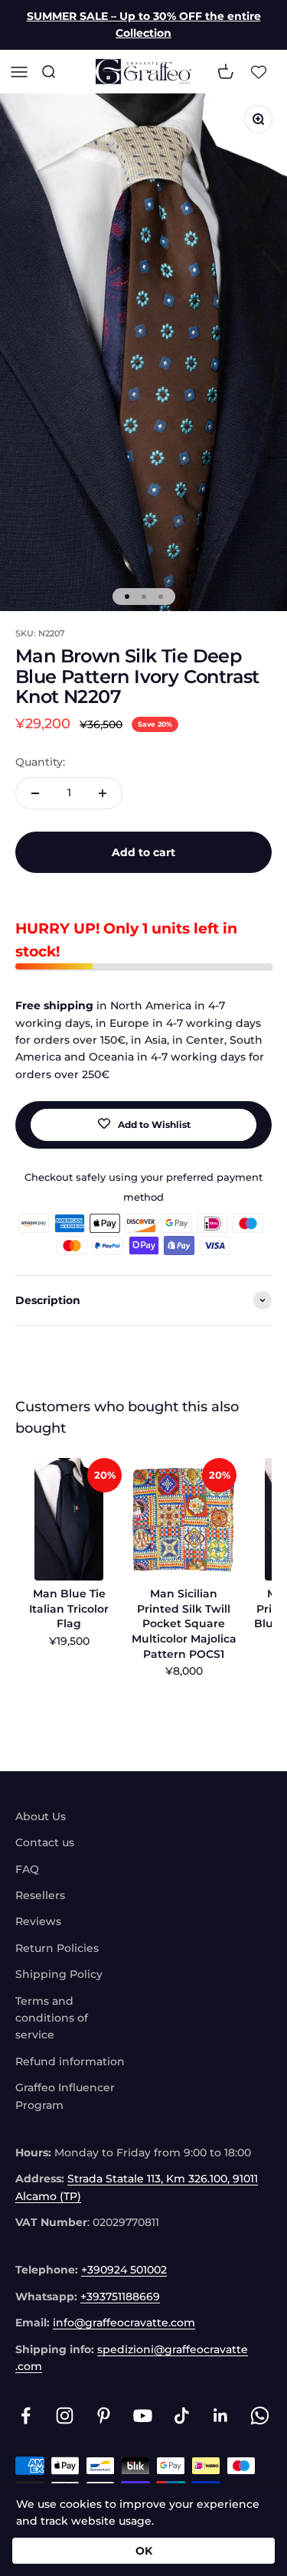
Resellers (40, 1895)
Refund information (70, 2061)
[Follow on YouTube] (143, 2416)
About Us (41, 1816)
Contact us (45, 1842)
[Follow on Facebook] (26, 2416)
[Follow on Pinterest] (104, 2416)
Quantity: (40, 762)
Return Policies (57, 1948)
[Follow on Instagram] (65, 2416)
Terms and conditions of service (52, 2018)
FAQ (27, 1869)
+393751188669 (120, 2296)
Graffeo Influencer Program (65, 2096)
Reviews (38, 1921)
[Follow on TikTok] (182, 2416)
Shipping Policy (59, 1974)
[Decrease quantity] (35, 793)
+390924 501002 (124, 2270)
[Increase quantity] (103, 793)
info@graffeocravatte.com (124, 2323)
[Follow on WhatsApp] (260, 2416)
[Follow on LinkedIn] (221, 2416)
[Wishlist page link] (259, 71)
